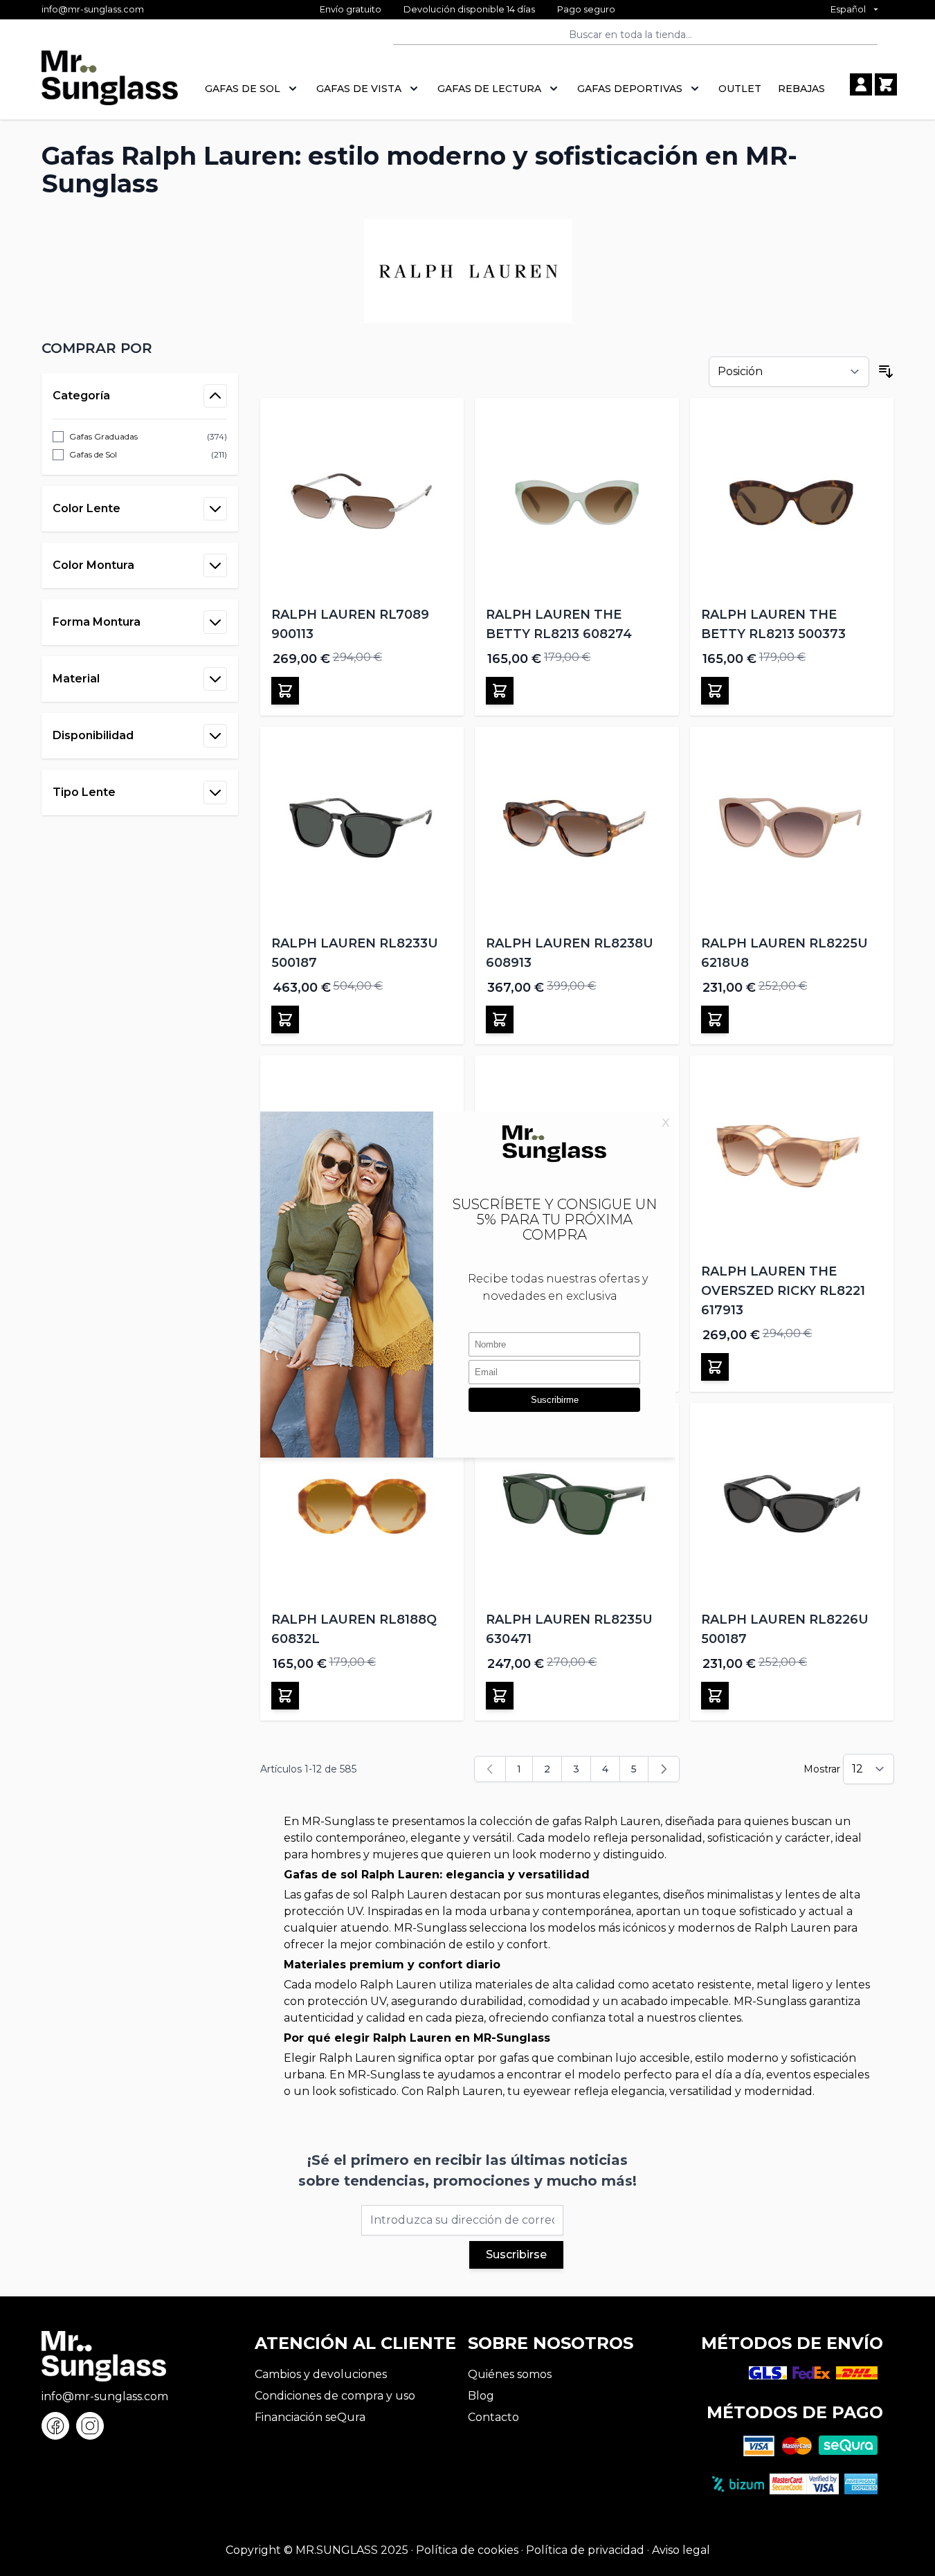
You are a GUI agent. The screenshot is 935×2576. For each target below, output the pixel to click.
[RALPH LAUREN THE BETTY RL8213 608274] (577, 500)
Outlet (740, 89)
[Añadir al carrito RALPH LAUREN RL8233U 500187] (285, 1019)
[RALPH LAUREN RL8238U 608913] (577, 829)
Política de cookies (467, 2550)
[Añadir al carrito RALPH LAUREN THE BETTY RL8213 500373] (715, 691)
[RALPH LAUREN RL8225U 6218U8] (792, 829)
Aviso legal (681, 2550)
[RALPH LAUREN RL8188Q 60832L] (362, 1505)
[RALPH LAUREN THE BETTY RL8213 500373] (792, 500)
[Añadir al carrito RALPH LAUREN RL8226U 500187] (715, 1696)
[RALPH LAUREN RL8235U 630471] (577, 1505)
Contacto (493, 2417)
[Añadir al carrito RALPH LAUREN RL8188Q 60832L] (285, 1696)
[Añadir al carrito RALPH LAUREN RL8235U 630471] (500, 1696)
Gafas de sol (243, 89)
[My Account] (861, 84)
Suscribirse (516, 2255)
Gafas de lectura (489, 89)
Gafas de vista (359, 89)
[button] (140, 348)
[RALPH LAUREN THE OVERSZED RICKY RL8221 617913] (792, 1158)
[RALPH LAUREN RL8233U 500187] (362, 829)
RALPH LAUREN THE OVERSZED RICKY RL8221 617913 (783, 1291)
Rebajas (801, 89)
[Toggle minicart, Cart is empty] (886, 84)
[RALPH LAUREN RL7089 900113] (362, 500)
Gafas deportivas (630, 89)
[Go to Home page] (110, 85)
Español (848, 9)
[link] (490, 1769)
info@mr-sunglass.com (93, 9)
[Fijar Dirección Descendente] (886, 372)
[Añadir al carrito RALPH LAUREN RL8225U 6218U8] (715, 1019)
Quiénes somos (510, 2374)
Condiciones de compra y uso (335, 2396)
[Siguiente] (664, 1769)
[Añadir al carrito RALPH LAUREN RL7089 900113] (285, 691)
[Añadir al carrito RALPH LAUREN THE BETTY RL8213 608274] (500, 691)
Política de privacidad (585, 2550)
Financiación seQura (310, 2417)
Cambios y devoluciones (321, 2374)
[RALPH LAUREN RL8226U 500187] (792, 1505)
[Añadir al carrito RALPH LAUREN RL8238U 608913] (500, 1019)
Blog (481, 2396)
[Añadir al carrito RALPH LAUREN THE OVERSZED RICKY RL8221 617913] (715, 1367)
